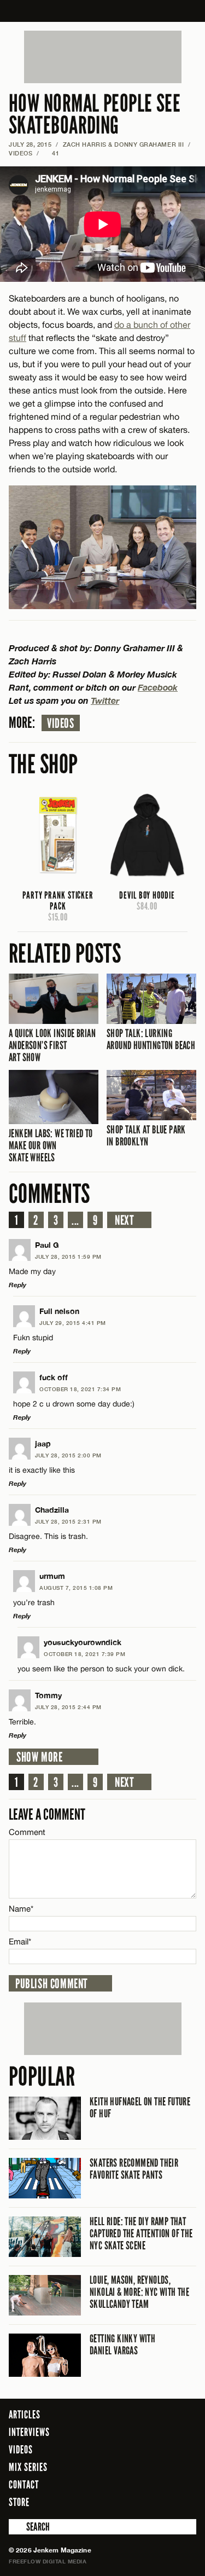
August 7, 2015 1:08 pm (76, 1588)
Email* (20, 1941)
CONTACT (24, 2485)
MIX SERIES (28, 2467)
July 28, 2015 (30, 144)
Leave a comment (47, 1814)
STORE (19, 2502)
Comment (27, 1832)
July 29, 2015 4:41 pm (73, 1323)
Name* (21, 1909)
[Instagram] (161, 2502)
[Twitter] (144, 2502)
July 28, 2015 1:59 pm (68, 1257)
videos (61, 723)
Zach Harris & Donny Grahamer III (124, 144)
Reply (17, 1285)
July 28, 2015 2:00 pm (68, 1455)
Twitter (105, 700)
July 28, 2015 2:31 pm (68, 1521)
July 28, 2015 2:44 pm (68, 1707)
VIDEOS (20, 153)
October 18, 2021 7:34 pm (80, 1389)
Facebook (158, 687)
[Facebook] (128, 2502)
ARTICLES (25, 2415)
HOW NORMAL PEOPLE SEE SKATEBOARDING (95, 115)
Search (16, 2527)
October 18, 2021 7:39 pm (84, 1654)
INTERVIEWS (29, 2432)
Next (124, 1220)
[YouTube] (185, 2502)
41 (52, 153)
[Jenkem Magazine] (102, 11)
